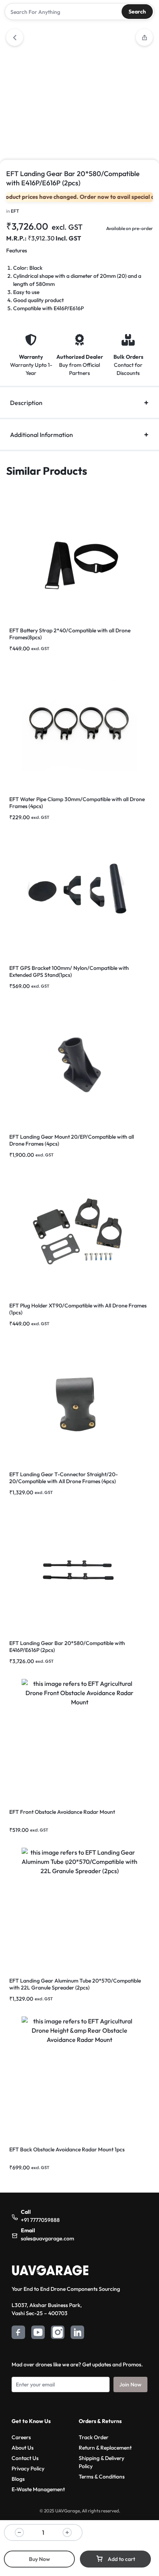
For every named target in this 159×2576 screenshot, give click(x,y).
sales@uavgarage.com (47, 2238)
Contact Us (25, 2458)
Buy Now (40, 2559)
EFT (15, 211)
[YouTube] (38, 2333)
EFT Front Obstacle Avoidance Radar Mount (62, 1812)
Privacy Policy (28, 2468)
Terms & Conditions (102, 2477)
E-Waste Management (38, 2489)
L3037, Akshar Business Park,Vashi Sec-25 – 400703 (47, 2309)
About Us (23, 2448)
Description (26, 403)
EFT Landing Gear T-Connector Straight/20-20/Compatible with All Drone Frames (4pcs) (63, 1478)
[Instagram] (58, 2333)
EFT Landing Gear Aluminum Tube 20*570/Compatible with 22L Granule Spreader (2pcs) (75, 1984)
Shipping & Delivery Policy (101, 2462)
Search (137, 12)
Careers (21, 2437)
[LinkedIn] (77, 2333)
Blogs (18, 2479)
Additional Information (41, 435)
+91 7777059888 (40, 2220)
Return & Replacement (105, 2448)
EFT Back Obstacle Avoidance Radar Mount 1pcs (67, 2149)
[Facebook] (18, 2333)
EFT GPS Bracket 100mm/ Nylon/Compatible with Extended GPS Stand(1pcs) (69, 971)
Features (17, 250)
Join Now (130, 2384)
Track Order (94, 2437)
